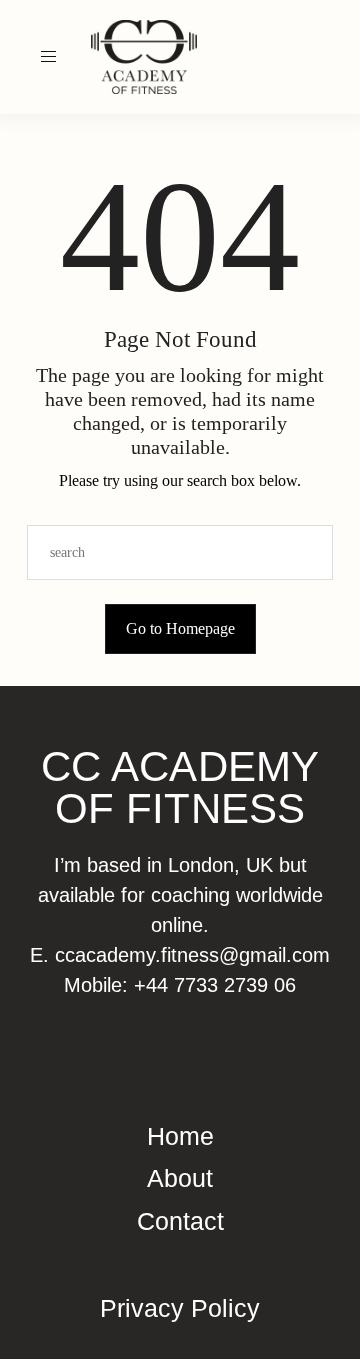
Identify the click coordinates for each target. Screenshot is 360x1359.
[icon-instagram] (306, 57)
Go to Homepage (180, 628)
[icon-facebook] (329, 57)
